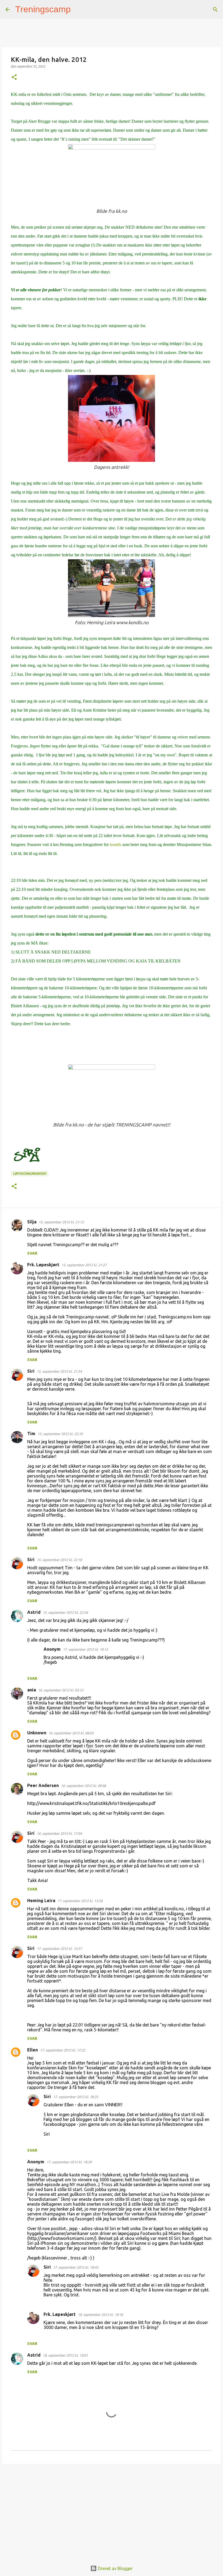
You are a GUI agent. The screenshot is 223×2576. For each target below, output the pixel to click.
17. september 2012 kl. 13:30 (80, 1901)
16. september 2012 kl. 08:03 (71, 1733)
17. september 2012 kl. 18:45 (76, 2267)
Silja (32, 1222)
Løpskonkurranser (30, 1174)
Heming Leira (41, 1901)
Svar (32, 1253)
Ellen (32, 2050)
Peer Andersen (43, 1785)
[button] (14, 78)
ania (32, 1690)
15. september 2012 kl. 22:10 (60, 1434)
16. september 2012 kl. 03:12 (61, 1690)
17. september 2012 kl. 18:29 (69, 2162)
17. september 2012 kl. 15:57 (59, 1949)
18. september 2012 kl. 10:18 (100, 2315)
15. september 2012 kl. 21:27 (84, 1265)
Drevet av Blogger (115, 2568)
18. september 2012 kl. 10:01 (65, 2355)
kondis (116, 845)
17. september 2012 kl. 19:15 (85, 1649)
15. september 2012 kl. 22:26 (65, 1612)
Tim (31, 1434)
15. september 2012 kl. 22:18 (59, 1560)
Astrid (34, 1612)
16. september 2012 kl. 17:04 (59, 1833)
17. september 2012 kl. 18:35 (76, 2097)
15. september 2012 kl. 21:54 (59, 1371)
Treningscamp (43, 9)
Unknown (37, 1733)
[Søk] (78, 10)
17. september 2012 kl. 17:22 (63, 2050)
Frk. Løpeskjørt (43, 1265)
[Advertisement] (112, 2510)
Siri (31, 1371)
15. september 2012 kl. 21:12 (61, 1222)
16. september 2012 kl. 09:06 (83, 1786)
